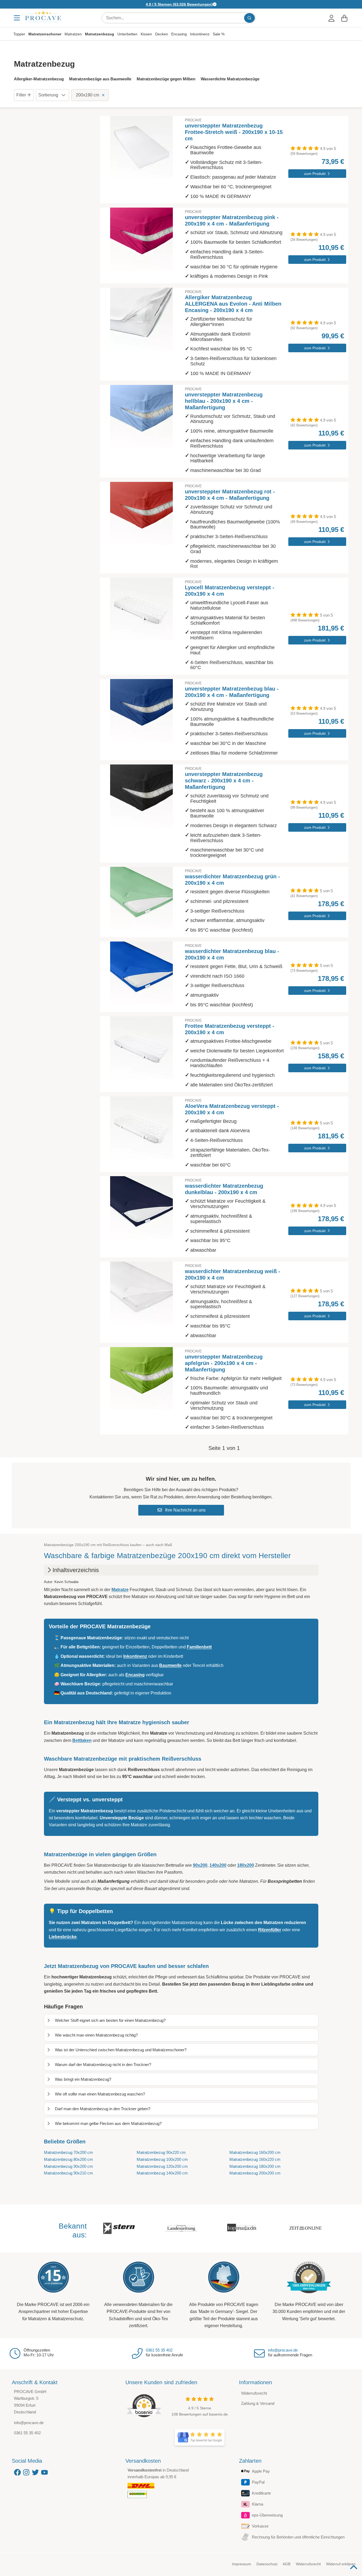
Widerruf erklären (341, 2564)
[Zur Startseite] (43, 16)
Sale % (219, 34)
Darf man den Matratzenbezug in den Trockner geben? (103, 2109)
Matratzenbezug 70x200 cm (68, 2152)
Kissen (146, 34)
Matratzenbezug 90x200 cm (68, 2166)
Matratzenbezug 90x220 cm (161, 2152)
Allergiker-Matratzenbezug (39, 79)
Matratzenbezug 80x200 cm (68, 2159)
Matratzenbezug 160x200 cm (255, 2152)
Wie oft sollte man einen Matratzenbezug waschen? (100, 2094)
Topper (19, 34)
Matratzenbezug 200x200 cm (255, 2173)
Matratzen (73, 34)
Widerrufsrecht (254, 2393)
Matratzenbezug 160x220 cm (255, 2159)
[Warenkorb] (344, 18)
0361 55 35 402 (159, 2350)
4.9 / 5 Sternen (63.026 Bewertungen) (179, 4)
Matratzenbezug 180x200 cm (255, 2166)
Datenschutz (267, 2564)
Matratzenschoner (45, 34)
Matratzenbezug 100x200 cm (162, 2159)
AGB (287, 2564)
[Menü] (17, 18)
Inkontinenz (200, 34)
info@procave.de (283, 2350)
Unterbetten (127, 34)
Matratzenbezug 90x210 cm (68, 2173)
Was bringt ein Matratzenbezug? (83, 2079)
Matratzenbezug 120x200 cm (162, 2166)
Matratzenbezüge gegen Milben (166, 79)
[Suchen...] (249, 18)
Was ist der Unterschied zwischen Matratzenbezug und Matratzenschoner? (121, 2050)
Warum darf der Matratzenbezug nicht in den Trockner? (103, 2065)
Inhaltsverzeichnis (76, 1570)
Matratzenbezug (100, 34)
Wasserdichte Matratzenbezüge (230, 79)
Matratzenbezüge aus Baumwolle (100, 79)
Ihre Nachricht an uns (185, 1510)
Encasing (179, 34)
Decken (162, 34)
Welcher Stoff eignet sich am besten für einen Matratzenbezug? (110, 2020)
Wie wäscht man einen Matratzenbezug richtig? (96, 2035)
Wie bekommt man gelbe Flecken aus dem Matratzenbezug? (108, 2123)
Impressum (242, 2564)
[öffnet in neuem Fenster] (200, 2438)
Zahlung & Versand (258, 2403)
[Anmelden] (331, 18)
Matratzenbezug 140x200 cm (162, 2173)
